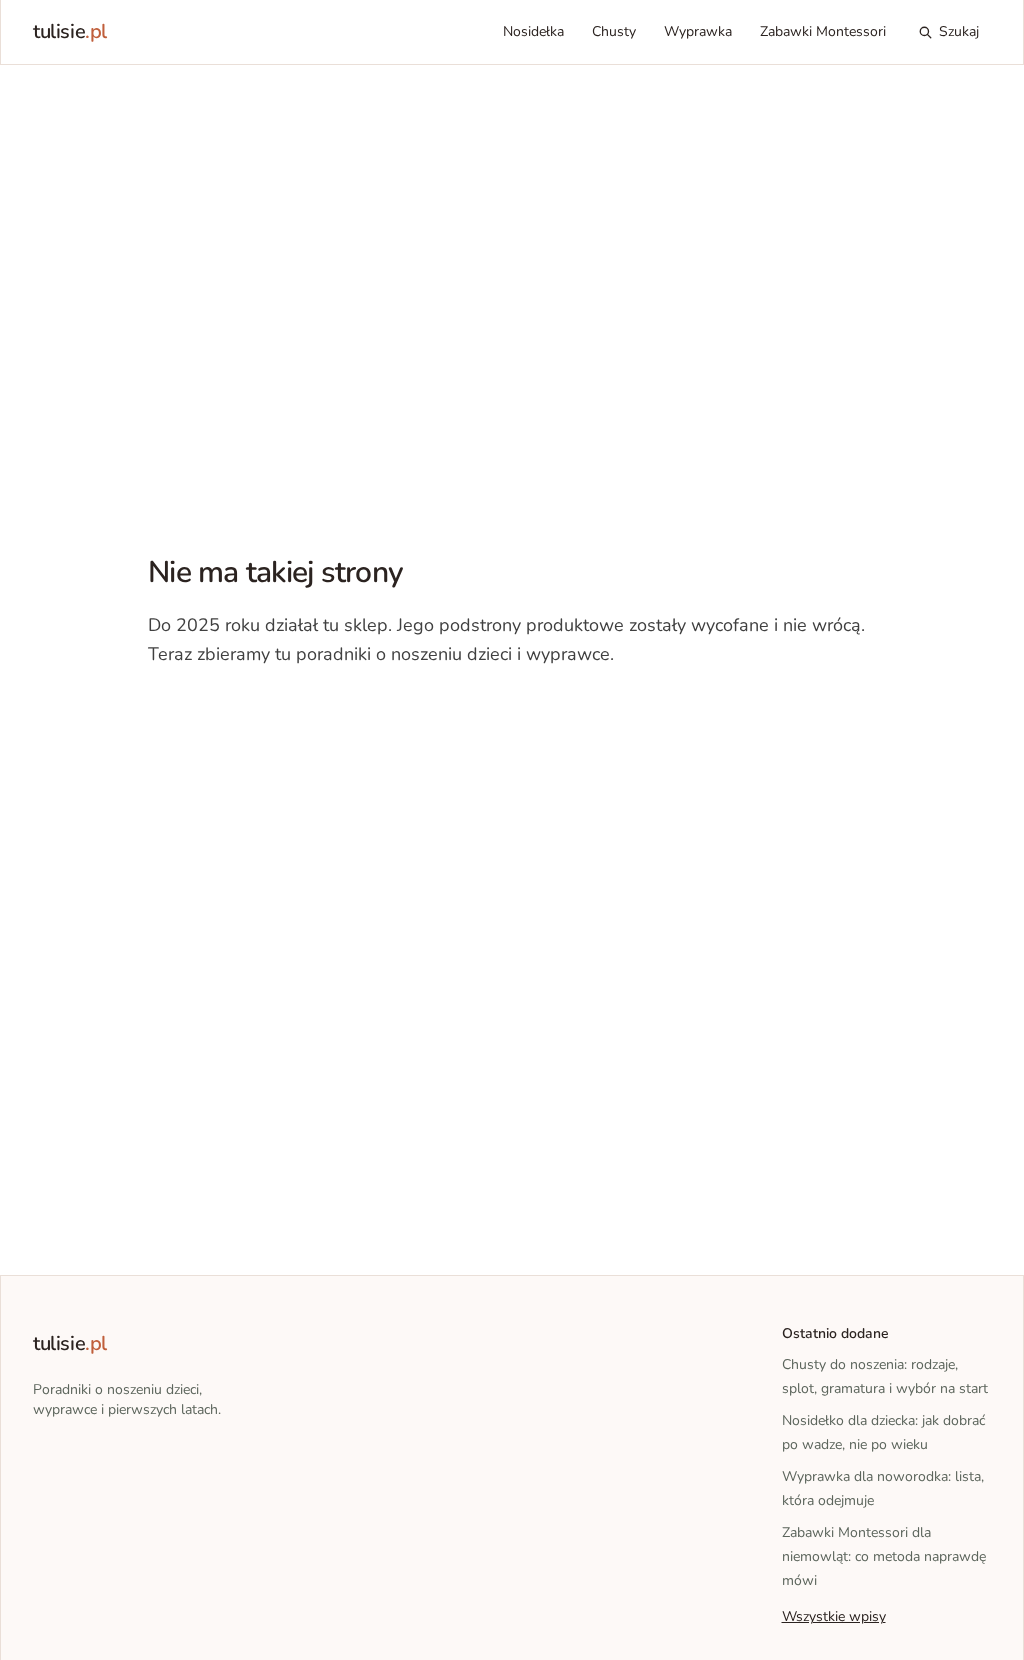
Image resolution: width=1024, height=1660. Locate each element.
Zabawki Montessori (823, 31)
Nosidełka (533, 31)
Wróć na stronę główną (252, 715)
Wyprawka (698, 31)
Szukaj (959, 31)
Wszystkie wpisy (834, 1616)
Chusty (614, 31)
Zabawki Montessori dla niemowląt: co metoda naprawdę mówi (884, 1556)
